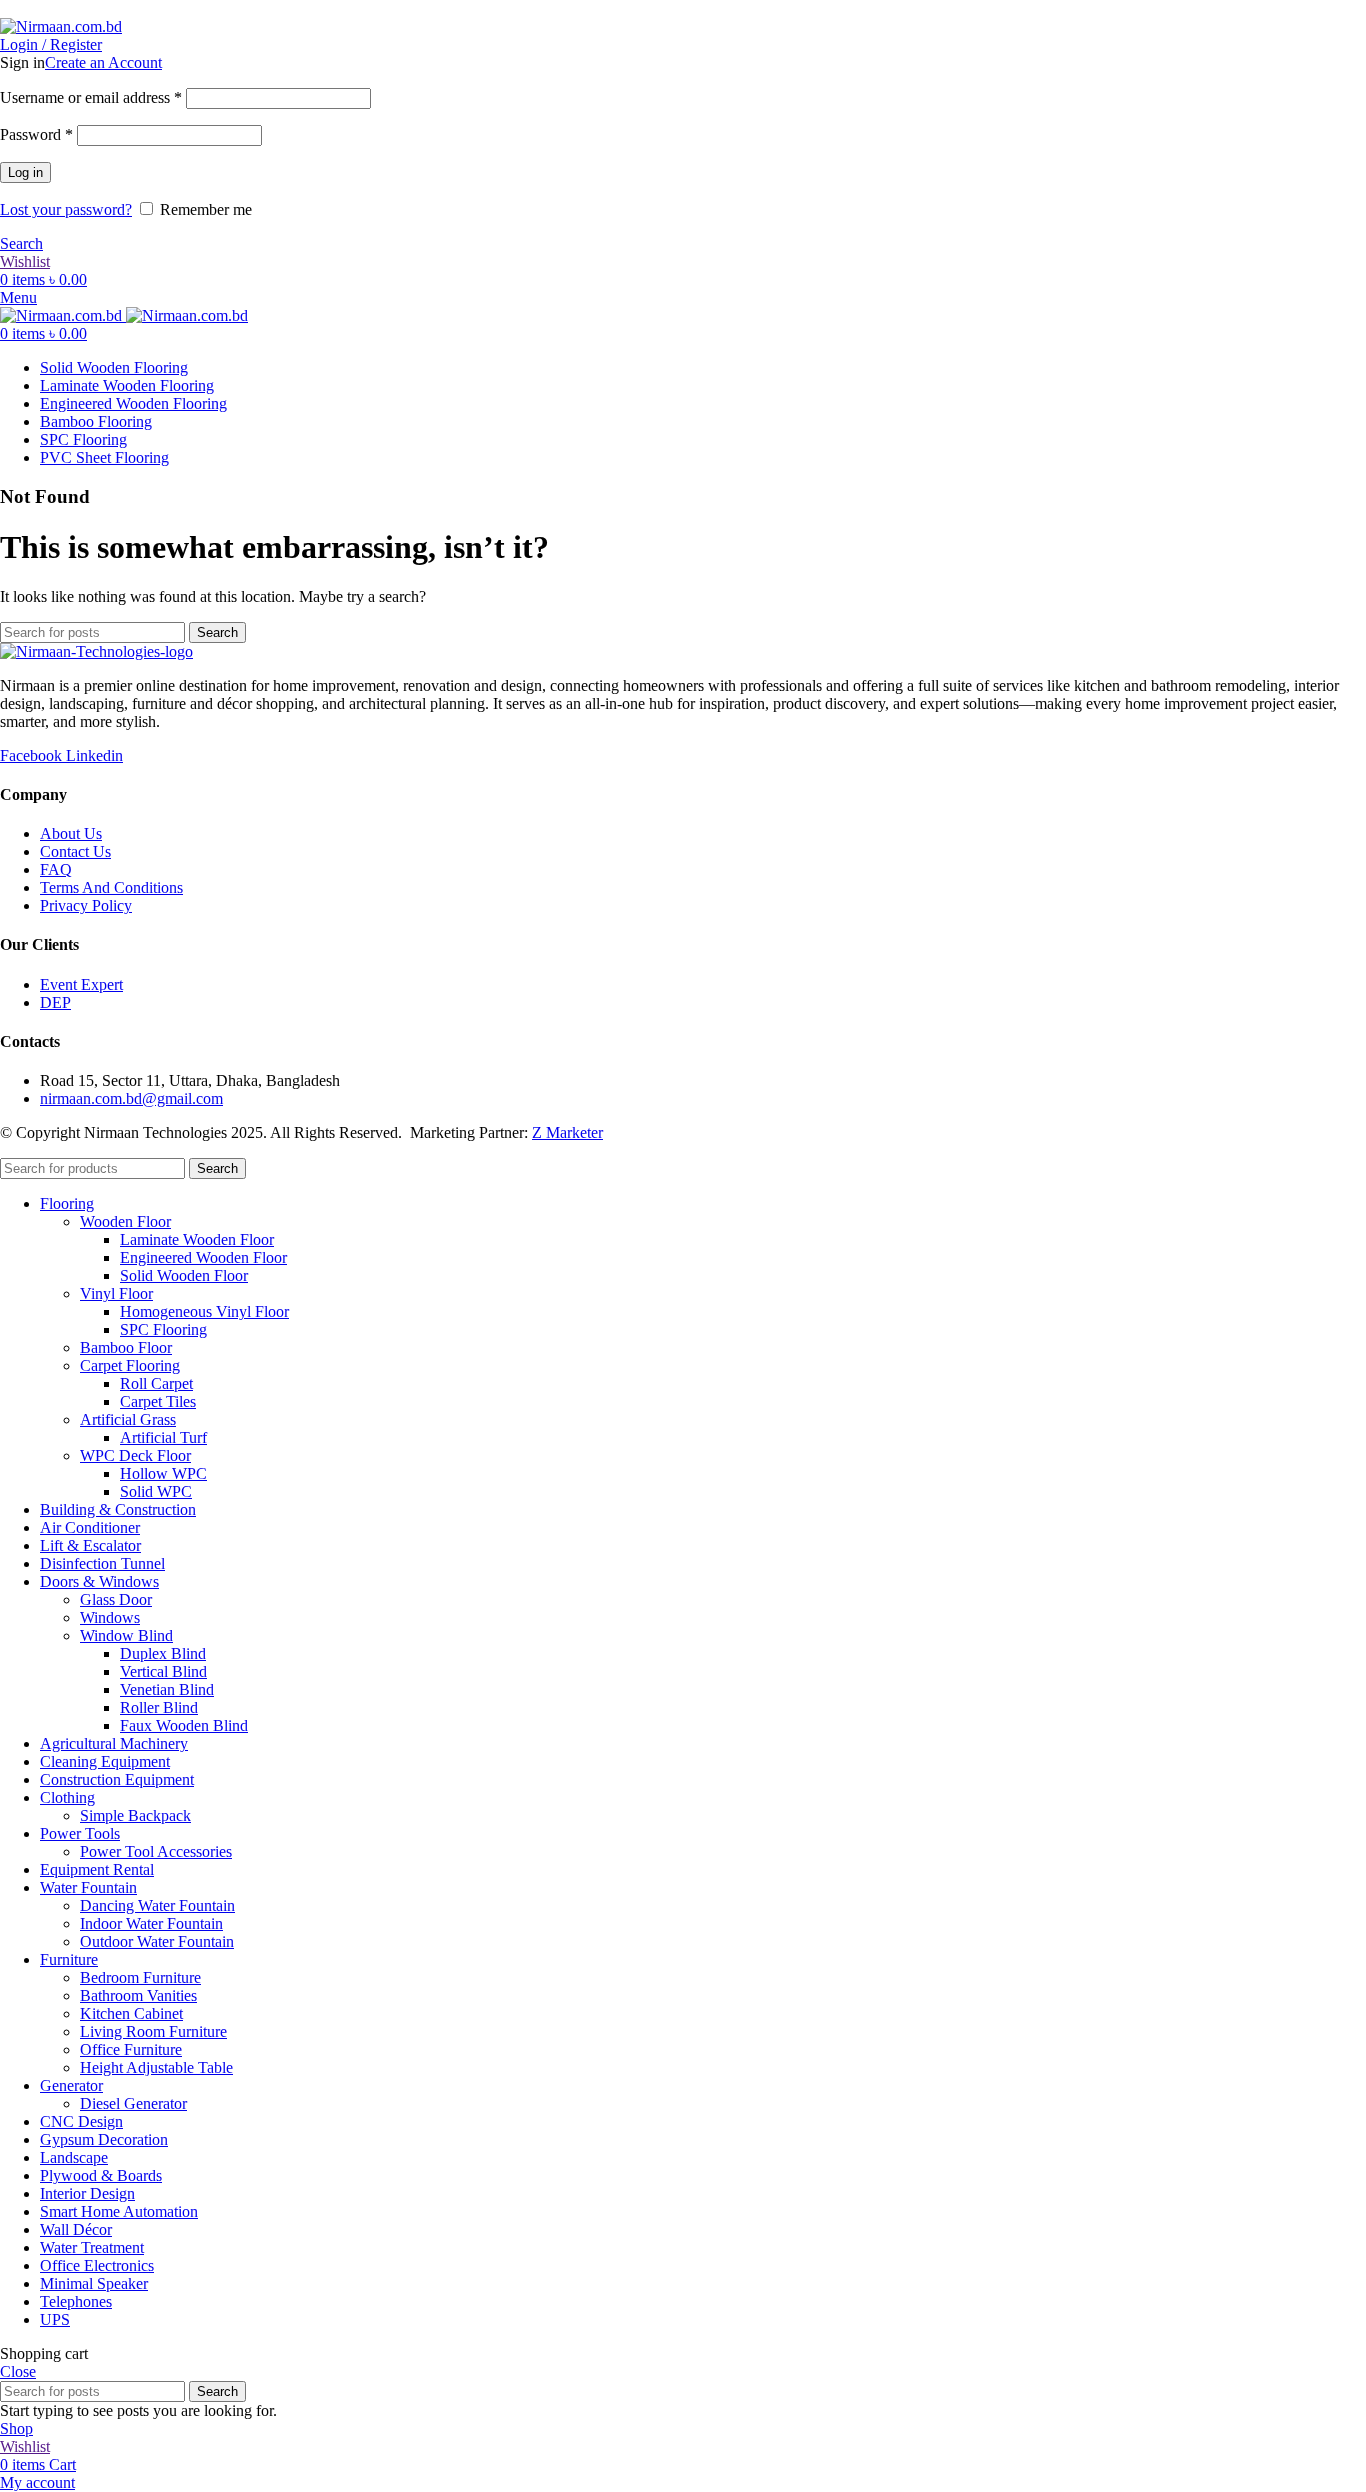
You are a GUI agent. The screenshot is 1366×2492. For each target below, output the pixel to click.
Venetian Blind (167, 1689)
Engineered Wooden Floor (203, 1257)
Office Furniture (131, 2049)
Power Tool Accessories (156, 1851)
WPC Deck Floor (135, 1455)
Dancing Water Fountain (157, 1905)
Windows (110, 1617)
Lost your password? (66, 209)
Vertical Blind (163, 1671)
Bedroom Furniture (140, 1977)
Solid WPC (156, 1491)
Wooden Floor (125, 1221)
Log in (25, 172)
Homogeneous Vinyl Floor (204, 1311)
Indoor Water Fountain (151, 1923)
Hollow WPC (163, 1473)
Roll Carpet (156, 1383)
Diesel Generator (133, 2103)
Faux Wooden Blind (184, 1725)
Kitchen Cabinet (131, 2013)
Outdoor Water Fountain (157, 1941)
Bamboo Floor (126, 1347)
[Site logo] (61, 26)
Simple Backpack (135, 1815)
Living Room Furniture (153, 2031)
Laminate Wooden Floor (197, 1239)
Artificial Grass (128, 1419)
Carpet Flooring (130, 1365)
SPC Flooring (163, 1329)
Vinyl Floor (116, 1293)
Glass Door (116, 1599)
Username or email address (91, 97)
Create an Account (103, 62)
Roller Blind (159, 1707)
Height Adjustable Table (156, 2067)
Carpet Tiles (158, 1401)
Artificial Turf (163, 1437)
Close (18, 2371)
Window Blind (126, 1635)
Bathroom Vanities (138, 1995)
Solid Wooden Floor (184, 1275)
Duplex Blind (163, 1653)
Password (36, 134)
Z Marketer (567, 1132)
